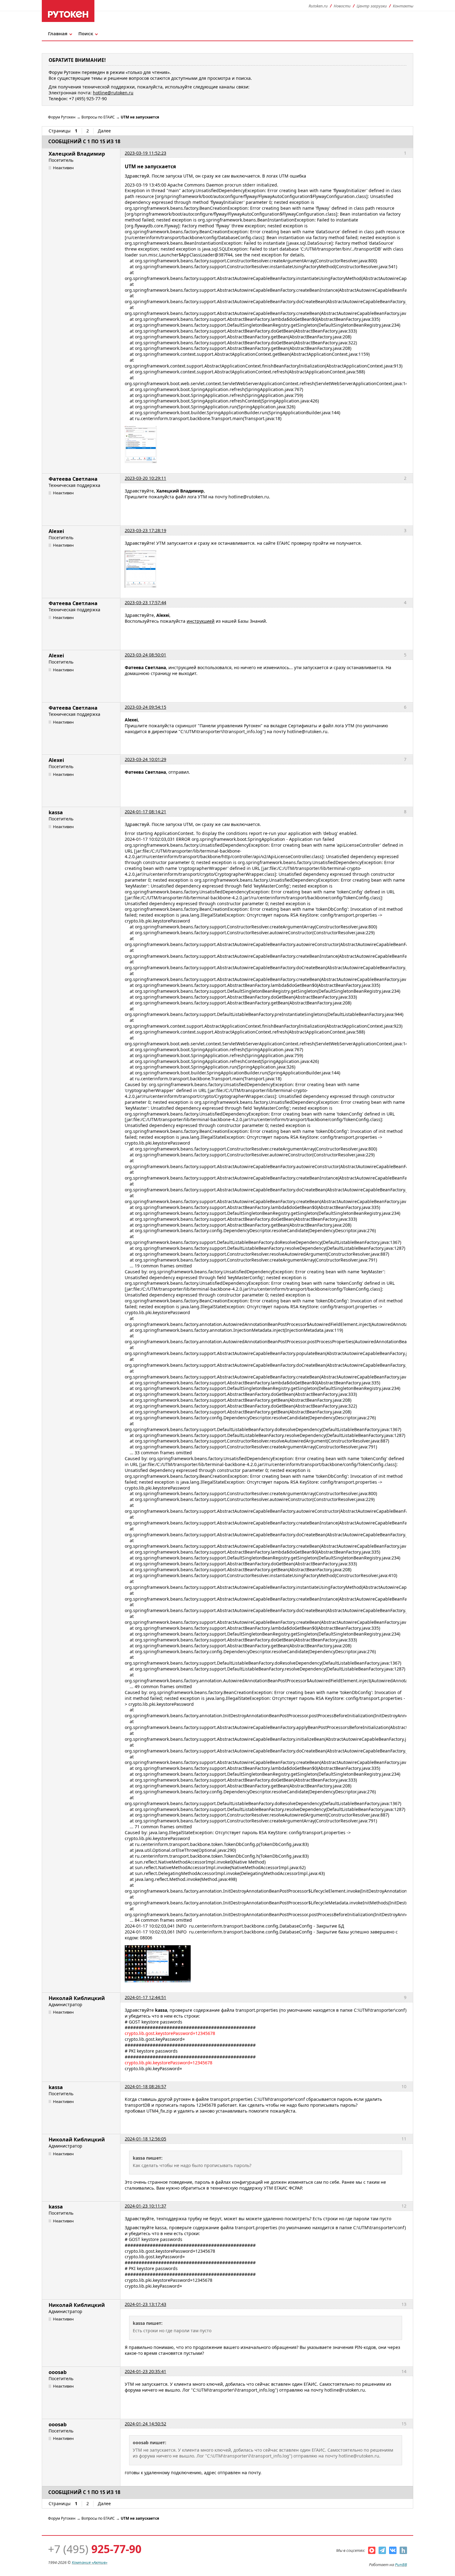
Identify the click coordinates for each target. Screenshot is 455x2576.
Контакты (403, 6)
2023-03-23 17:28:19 (145, 530)
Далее (104, 131)
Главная (58, 33)
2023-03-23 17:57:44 (145, 602)
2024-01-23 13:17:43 (145, 2304)
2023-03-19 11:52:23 (145, 153)
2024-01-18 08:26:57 (145, 2086)
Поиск (86, 33)
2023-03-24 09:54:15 (145, 707)
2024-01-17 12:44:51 (145, 1997)
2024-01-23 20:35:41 (145, 2371)
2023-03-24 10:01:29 (145, 759)
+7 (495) (95, 2549)
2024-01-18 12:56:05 (145, 2139)
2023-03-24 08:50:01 (145, 655)
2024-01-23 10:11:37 (145, 2206)
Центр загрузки (372, 6)
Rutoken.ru (318, 6)
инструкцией (201, 621)
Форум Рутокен (62, 117)
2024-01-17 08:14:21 (145, 812)
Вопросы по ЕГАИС (98, 117)
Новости (342, 6)
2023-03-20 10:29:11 (145, 478)
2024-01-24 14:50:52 (145, 2424)
